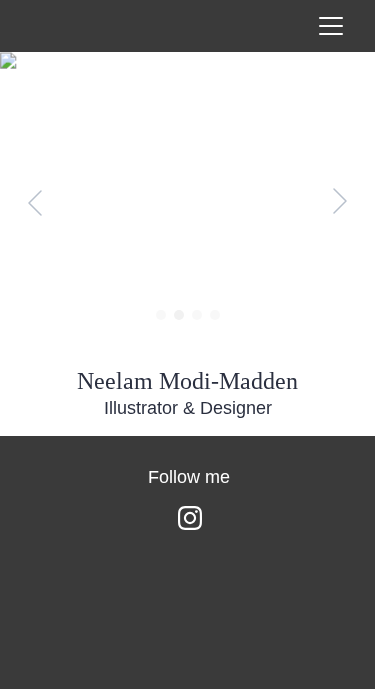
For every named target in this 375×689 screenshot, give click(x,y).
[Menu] (331, 26)
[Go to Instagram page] (190, 518)
